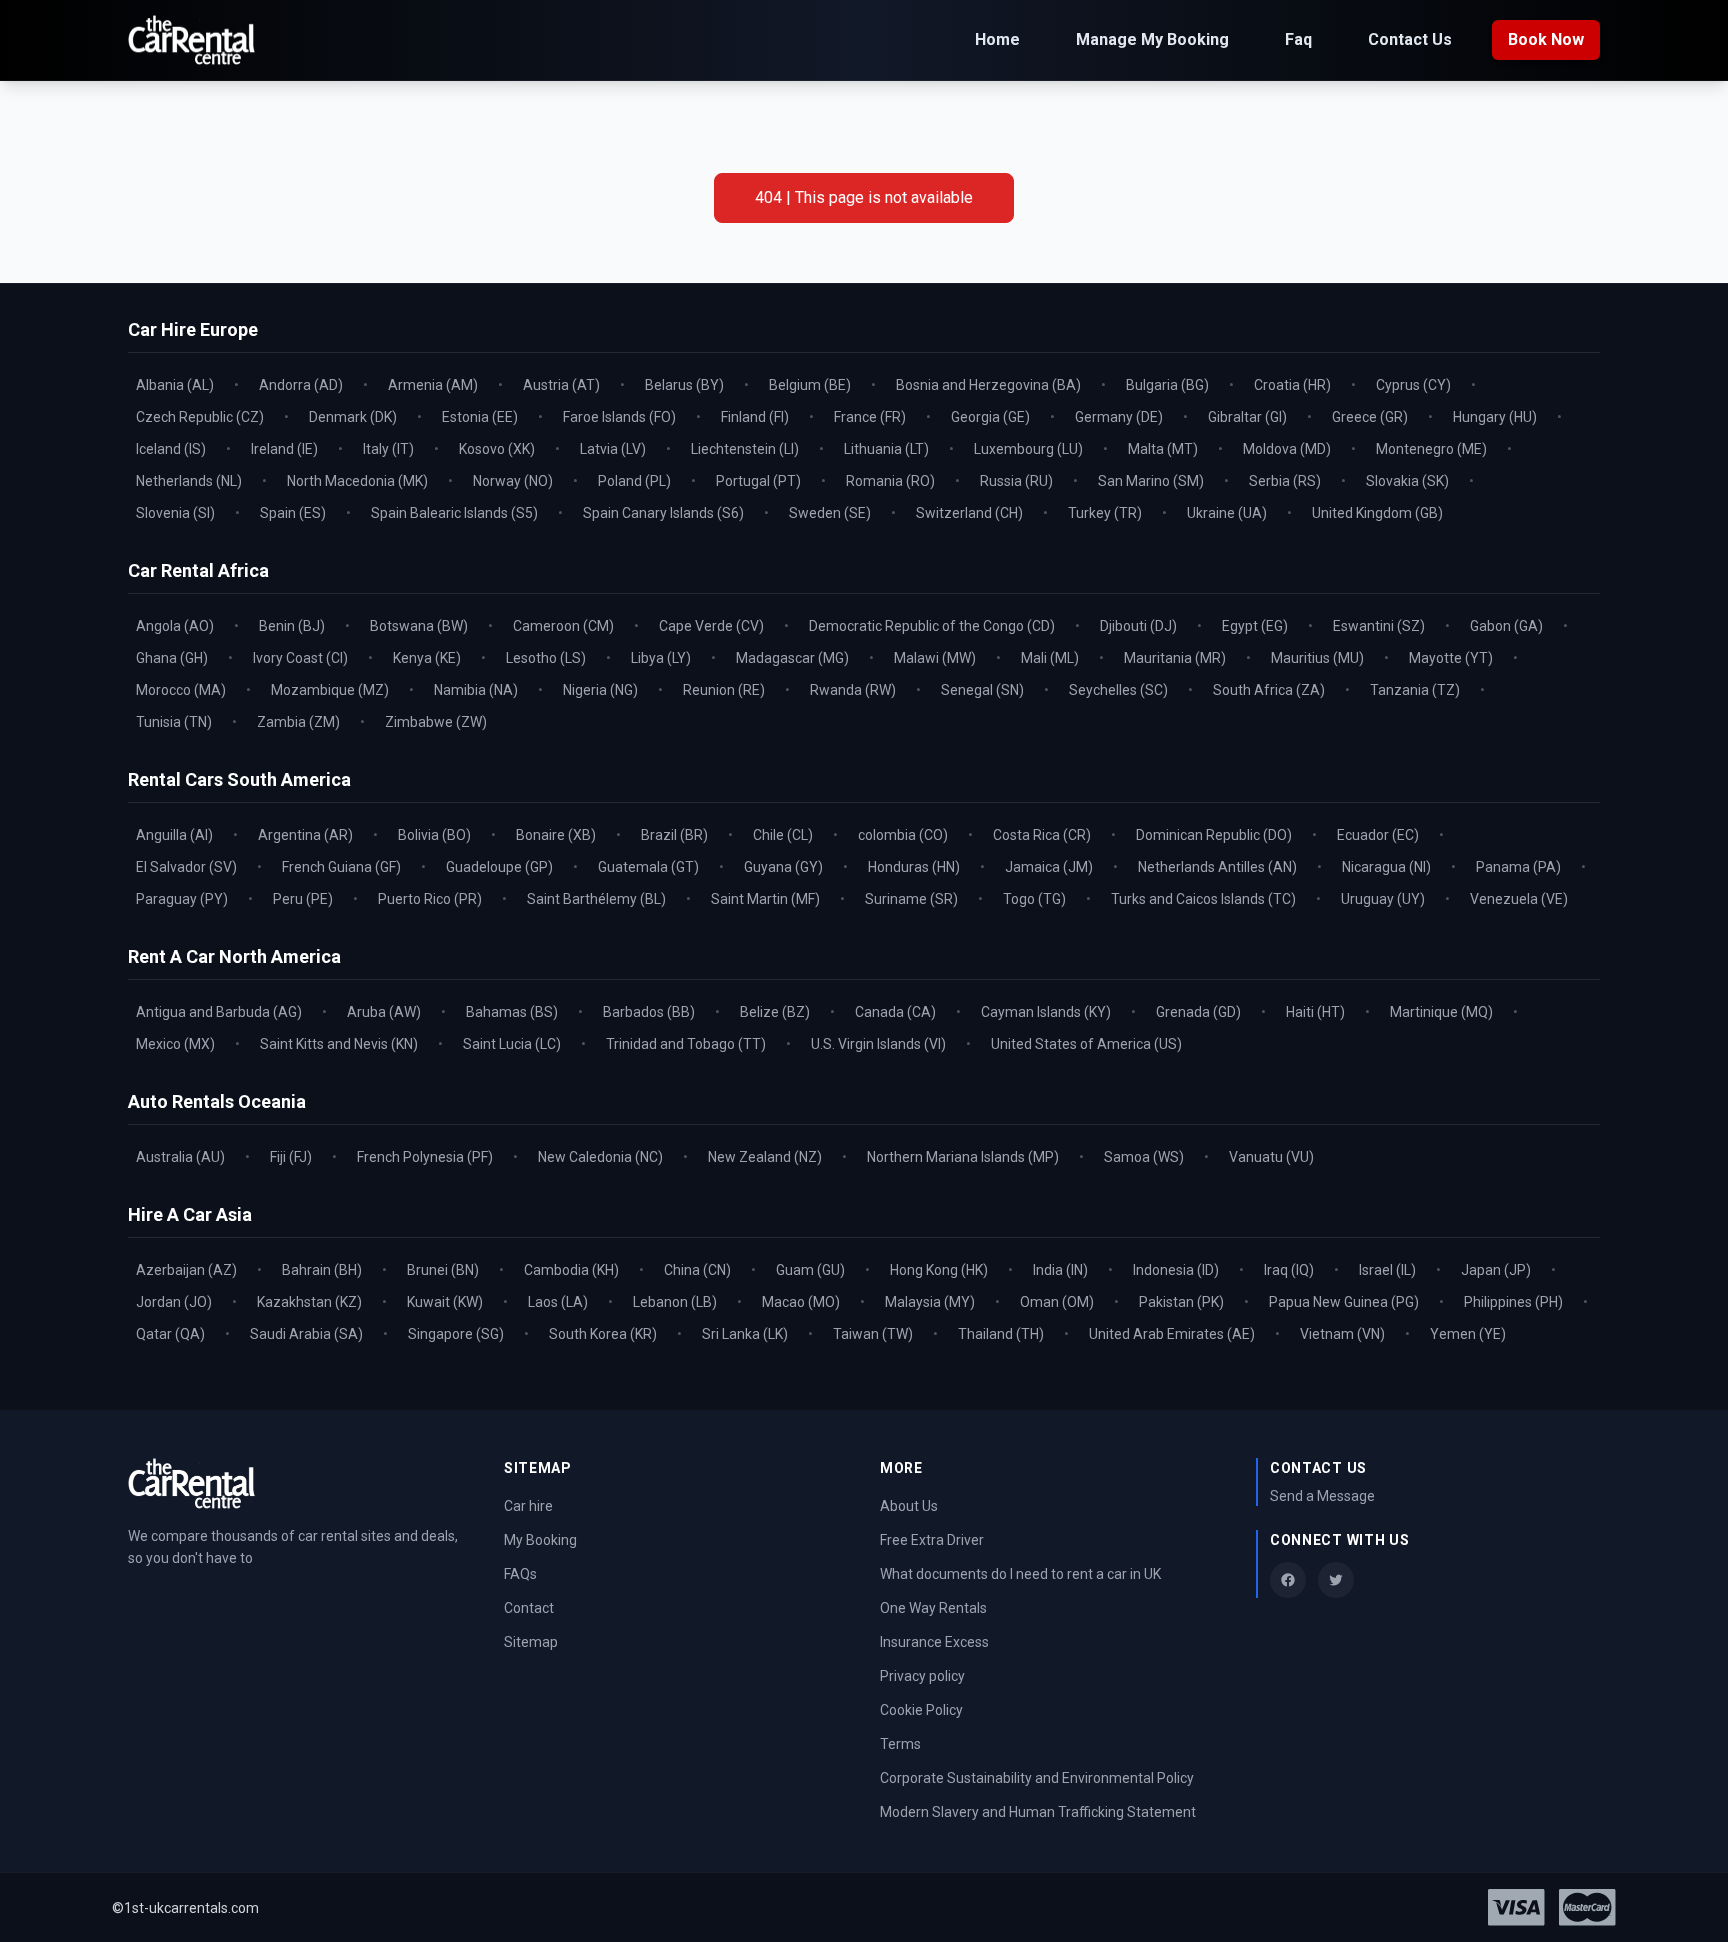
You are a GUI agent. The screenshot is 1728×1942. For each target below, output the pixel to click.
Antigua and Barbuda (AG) (219, 1012)
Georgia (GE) (990, 417)
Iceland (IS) (171, 449)
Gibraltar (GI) (1247, 417)
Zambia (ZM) (298, 722)
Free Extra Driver (932, 1540)
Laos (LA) (558, 1302)
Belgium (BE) (810, 385)
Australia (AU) (180, 1157)
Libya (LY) (661, 658)
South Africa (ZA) (1269, 690)
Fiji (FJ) (291, 1157)
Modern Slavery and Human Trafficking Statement (1038, 1812)
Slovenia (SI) (175, 513)
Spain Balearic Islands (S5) (454, 513)
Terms (900, 1744)
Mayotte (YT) (1451, 658)
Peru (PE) (303, 899)
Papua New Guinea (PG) (1344, 1302)
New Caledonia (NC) (600, 1157)
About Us (909, 1506)
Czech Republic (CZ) (200, 417)
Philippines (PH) (1513, 1302)
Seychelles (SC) (1118, 690)
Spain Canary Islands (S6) (663, 513)
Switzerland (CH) (969, 513)
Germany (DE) (1119, 417)
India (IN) (1060, 1270)
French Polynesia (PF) (425, 1157)
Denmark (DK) (353, 417)
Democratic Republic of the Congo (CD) (932, 626)
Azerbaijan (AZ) (186, 1270)
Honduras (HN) (914, 867)
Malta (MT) (1163, 449)
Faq (1298, 39)
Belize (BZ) (775, 1012)
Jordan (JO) (174, 1302)
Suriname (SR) (911, 899)
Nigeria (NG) (600, 690)
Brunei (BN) (443, 1270)
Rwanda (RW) (853, 690)
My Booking (540, 1540)
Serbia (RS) (1285, 481)
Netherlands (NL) (189, 481)
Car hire (528, 1506)
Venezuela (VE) (1519, 899)
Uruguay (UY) (1383, 899)
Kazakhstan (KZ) (309, 1302)
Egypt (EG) (1255, 626)
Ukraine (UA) (1227, 513)
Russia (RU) (1016, 481)
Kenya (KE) (427, 658)
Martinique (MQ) (1441, 1012)
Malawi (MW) (935, 658)
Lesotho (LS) (546, 658)
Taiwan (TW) (873, 1334)
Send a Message (1322, 1496)
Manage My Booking (1152, 39)
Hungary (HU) (1495, 417)
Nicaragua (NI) (1386, 867)
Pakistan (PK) (1181, 1302)
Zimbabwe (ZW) (436, 722)
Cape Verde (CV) (711, 626)
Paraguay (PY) (182, 899)
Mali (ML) (1050, 658)
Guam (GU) (810, 1270)
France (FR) (870, 417)
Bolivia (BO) (434, 835)
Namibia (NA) (476, 690)
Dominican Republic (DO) (1214, 835)
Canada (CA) (895, 1012)
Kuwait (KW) (445, 1302)
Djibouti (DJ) (1138, 626)
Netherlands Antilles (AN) (1217, 867)
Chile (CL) (783, 835)
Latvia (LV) (613, 449)
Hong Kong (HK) (939, 1270)
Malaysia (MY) (930, 1302)
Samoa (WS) (1144, 1157)
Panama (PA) (1518, 867)
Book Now (1546, 39)
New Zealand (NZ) (765, 1157)
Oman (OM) (1057, 1302)
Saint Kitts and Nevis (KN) (339, 1044)
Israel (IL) (1387, 1270)
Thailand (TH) (1001, 1334)
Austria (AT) (561, 385)
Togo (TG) (1034, 899)
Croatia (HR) (1292, 385)
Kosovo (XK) (497, 449)
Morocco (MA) (181, 690)
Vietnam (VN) (1342, 1334)
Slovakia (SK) (1407, 481)
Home (997, 39)
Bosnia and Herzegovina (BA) (988, 385)
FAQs (520, 1574)
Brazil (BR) (674, 835)
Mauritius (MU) (1317, 658)
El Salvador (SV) (186, 867)
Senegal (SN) (982, 690)
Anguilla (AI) (174, 835)
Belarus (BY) (684, 385)
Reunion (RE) (724, 690)
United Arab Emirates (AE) (1172, 1334)
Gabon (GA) (1506, 626)
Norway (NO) (513, 481)
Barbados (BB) (649, 1012)
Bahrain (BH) (322, 1270)
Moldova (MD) (1287, 449)
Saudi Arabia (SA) (306, 1334)
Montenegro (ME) (1431, 449)
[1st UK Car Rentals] (191, 40)
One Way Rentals (933, 1608)
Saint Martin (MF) (765, 899)
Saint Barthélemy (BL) (596, 899)
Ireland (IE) (284, 449)
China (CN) (697, 1270)
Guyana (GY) (783, 867)
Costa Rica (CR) (1042, 835)
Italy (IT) (388, 449)
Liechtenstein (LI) (745, 449)
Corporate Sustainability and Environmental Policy (1037, 1778)
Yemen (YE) (1468, 1334)
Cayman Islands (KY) (1046, 1012)
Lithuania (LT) (886, 449)
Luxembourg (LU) (1028, 449)
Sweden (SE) (830, 513)
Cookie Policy (921, 1710)
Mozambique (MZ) (330, 690)
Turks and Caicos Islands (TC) (1203, 899)
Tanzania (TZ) (1415, 690)
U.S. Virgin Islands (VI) (878, 1044)
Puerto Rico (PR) (430, 899)
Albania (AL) (175, 385)
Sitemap (531, 1642)
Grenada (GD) (1198, 1012)
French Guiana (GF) (341, 867)
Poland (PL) (634, 481)
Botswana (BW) (419, 626)
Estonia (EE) (480, 417)
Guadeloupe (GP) (499, 867)
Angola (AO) (175, 626)
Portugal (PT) (758, 481)
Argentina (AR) (305, 835)
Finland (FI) (755, 417)
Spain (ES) (293, 513)
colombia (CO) (903, 835)
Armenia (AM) (433, 385)
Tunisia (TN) (174, 722)
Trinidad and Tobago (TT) (686, 1044)
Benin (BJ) (292, 626)
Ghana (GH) (172, 658)
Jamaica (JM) (1049, 867)
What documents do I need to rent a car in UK (1020, 1574)
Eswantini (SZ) (1379, 626)
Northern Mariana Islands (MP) (963, 1157)
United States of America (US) (1086, 1044)
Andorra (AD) (301, 385)
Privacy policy (922, 1676)
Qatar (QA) (170, 1334)
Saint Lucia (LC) (512, 1044)
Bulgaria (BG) (1167, 385)
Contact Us (1410, 39)
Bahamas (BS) (512, 1012)
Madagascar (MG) (792, 658)
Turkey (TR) (1105, 513)
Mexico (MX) (175, 1044)
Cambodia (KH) (571, 1270)
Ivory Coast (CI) (300, 658)
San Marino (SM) (1151, 481)
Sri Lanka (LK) (745, 1334)
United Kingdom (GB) (1377, 513)
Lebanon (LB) (675, 1302)
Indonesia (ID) (1176, 1270)
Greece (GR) (1370, 417)
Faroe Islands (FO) (619, 417)
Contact (529, 1608)
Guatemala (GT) (648, 867)
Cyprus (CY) (1413, 385)
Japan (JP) (1496, 1270)
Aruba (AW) (384, 1012)
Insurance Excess (934, 1642)
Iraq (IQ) (1289, 1270)
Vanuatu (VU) (1271, 1157)
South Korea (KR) (603, 1334)
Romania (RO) (890, 481)
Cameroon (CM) (563, 626)
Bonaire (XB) (556, 835)
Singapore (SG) (456, 1334)
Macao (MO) (801, 1302)
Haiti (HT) (1315, 1012)
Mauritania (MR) (1175, 658)
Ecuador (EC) (1378, 835)
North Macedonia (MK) (357, 481)
